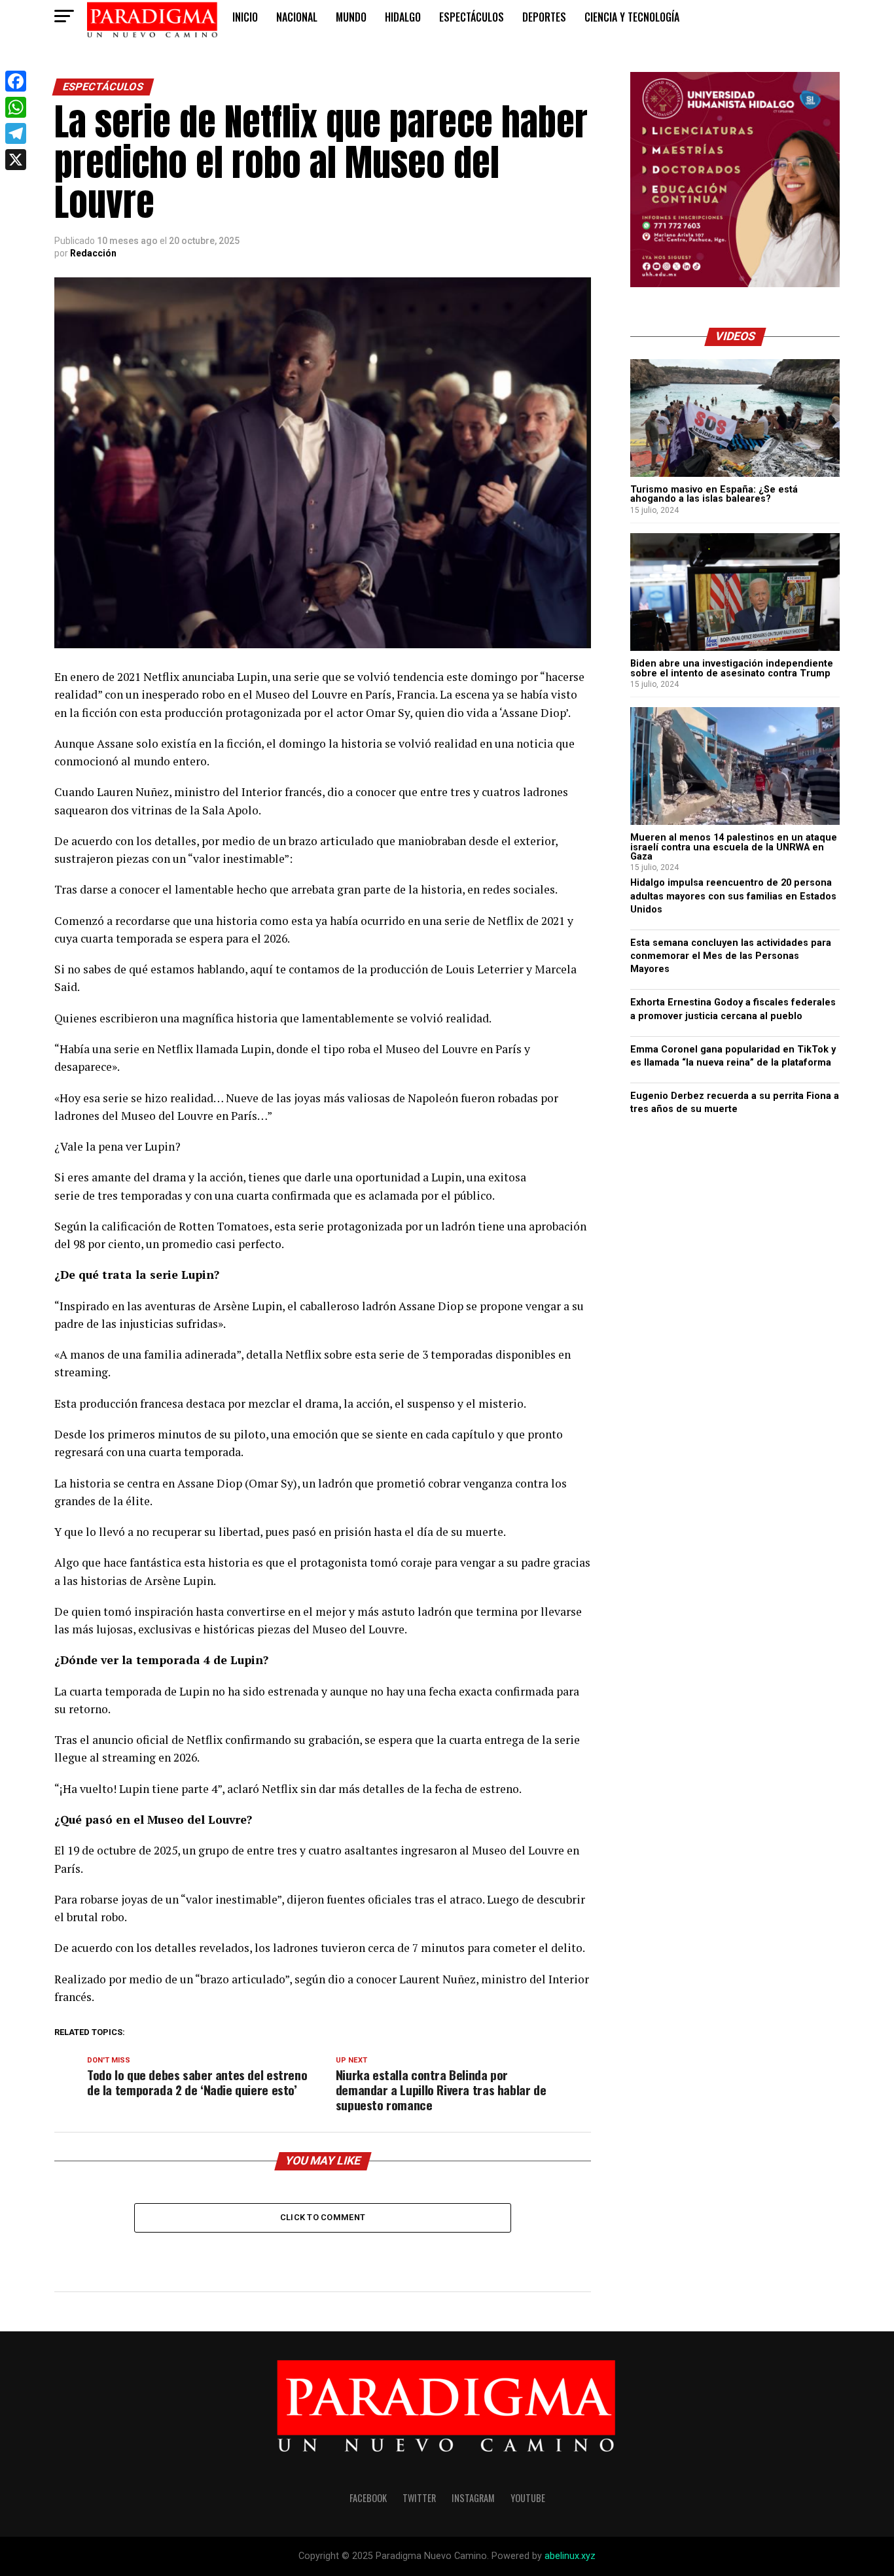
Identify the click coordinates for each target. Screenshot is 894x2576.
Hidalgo (403, 17)
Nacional (297, 17)
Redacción (93, 253)
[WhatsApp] (16, 107)
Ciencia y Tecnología (632, 17)
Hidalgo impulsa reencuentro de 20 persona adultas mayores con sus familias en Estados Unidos (733, 896)
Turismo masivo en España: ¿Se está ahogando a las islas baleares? (714, 494)
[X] (16, 160)
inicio (245, 17)
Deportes (544, 17)
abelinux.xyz (570, 2556)
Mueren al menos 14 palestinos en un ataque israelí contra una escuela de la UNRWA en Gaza (734, 847)
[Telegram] (16, 133)
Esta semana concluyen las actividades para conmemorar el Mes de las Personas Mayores (731, 956)
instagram (473, 2498)
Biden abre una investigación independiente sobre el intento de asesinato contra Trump (732, 668)
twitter (419, 2498)
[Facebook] (16, 81)
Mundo (351, 17)
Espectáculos (472, 17)
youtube (528, 2498)
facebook (368, 2498)
